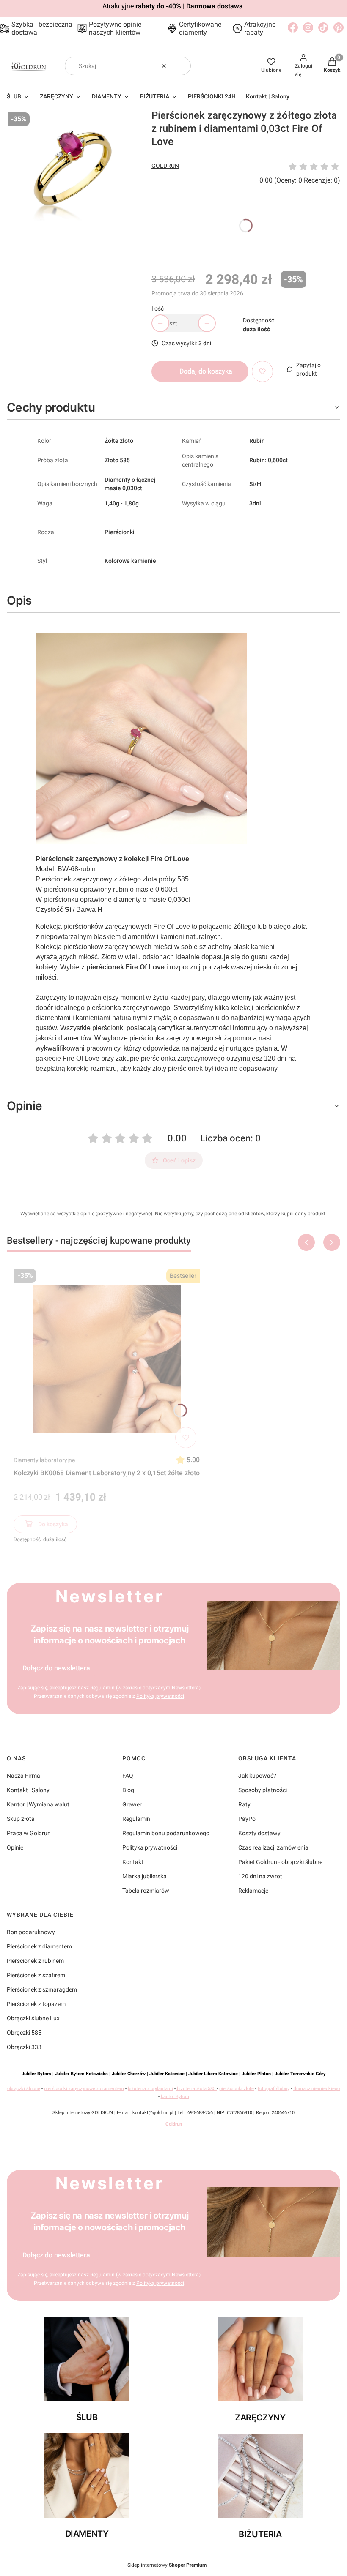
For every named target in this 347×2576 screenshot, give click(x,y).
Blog (128, 1790)
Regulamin (102, 1688)
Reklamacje (253, 1891)
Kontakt (133, 1862)
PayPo (247, 1819)
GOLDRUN (165, 166)
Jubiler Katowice (167, 2074)
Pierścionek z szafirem (36, 1975)
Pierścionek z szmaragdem (42, 1989)
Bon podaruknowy (31, 1932)
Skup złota (21, 1819)
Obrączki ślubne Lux (33, 2018)
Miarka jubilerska (145, 1876)
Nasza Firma (23, 1776)
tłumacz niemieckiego (317, 2089)
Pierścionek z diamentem (39, 1946)
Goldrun (174, 2124)
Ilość (158, 308)
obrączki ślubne (24, 2089)
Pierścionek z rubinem (35, 1961)
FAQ (128, 1776)
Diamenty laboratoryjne (44, 1460)
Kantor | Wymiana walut (38, 1804)
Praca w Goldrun (29, 1833)
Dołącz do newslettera (56, 1668)
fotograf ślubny (274, 2089)
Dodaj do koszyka (206, 371)
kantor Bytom (175, 2097)
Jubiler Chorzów (129, 2074)
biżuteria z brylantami (150, 2089)
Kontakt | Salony (28, 1790)
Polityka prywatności (150, 1847)
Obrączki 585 (24, 2033)
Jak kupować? (257, 1776)
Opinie (15, 1847)
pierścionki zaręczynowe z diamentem (84, 2089)
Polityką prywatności (160, 1696)
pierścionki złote (237, 2089)
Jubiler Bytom (36, 2074)
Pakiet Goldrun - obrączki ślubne (280, 1862)
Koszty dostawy (259, 1833)
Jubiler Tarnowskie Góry (300, 2074)
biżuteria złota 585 (196, 2089)
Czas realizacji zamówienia (273, 1847)
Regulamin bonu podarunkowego (166, 1833)
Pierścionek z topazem (36, 2004)
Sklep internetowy (167, 2565)
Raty (244, 1804)
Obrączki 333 (24, 2047)
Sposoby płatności (263, 1790)
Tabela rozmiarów (146, 1891)
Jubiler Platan (256, 2074)
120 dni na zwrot (260, 1876)
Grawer (132, 1804)
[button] (181, 66)
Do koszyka (53, 1524)
